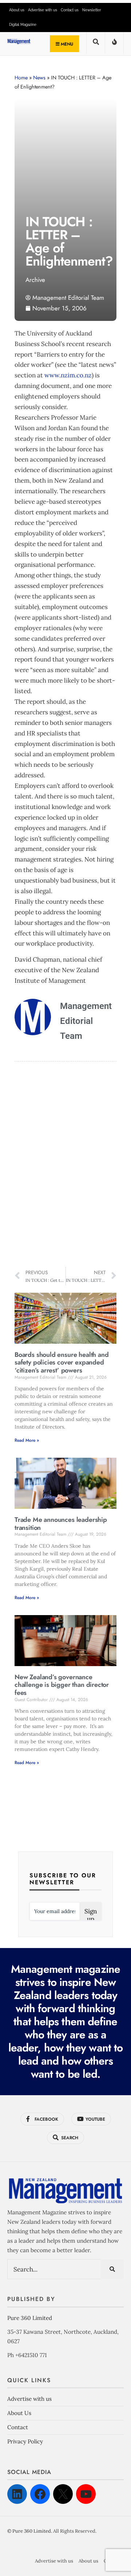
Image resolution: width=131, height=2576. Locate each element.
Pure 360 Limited (30, 2318)
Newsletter (92, 10)
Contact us (70, 10)
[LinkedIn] (17, 2494)
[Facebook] (40, 2494)
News (39, 78)
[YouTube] (86, 2494)
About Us (19, 2413)
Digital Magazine (23, 25)
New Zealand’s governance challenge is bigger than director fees (62, 1685)
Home (21, 78)
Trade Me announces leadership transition (61, 1524)
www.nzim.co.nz (68, 375)
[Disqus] (65, 1165)
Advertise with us (43, 10)
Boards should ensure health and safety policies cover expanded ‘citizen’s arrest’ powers (61, 1362)
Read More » (27, 1440)
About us (17, 10)
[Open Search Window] (96, 44)
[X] (63, 2494)
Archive (35, 280)
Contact (18, 2427)
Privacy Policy (25, 2441)
